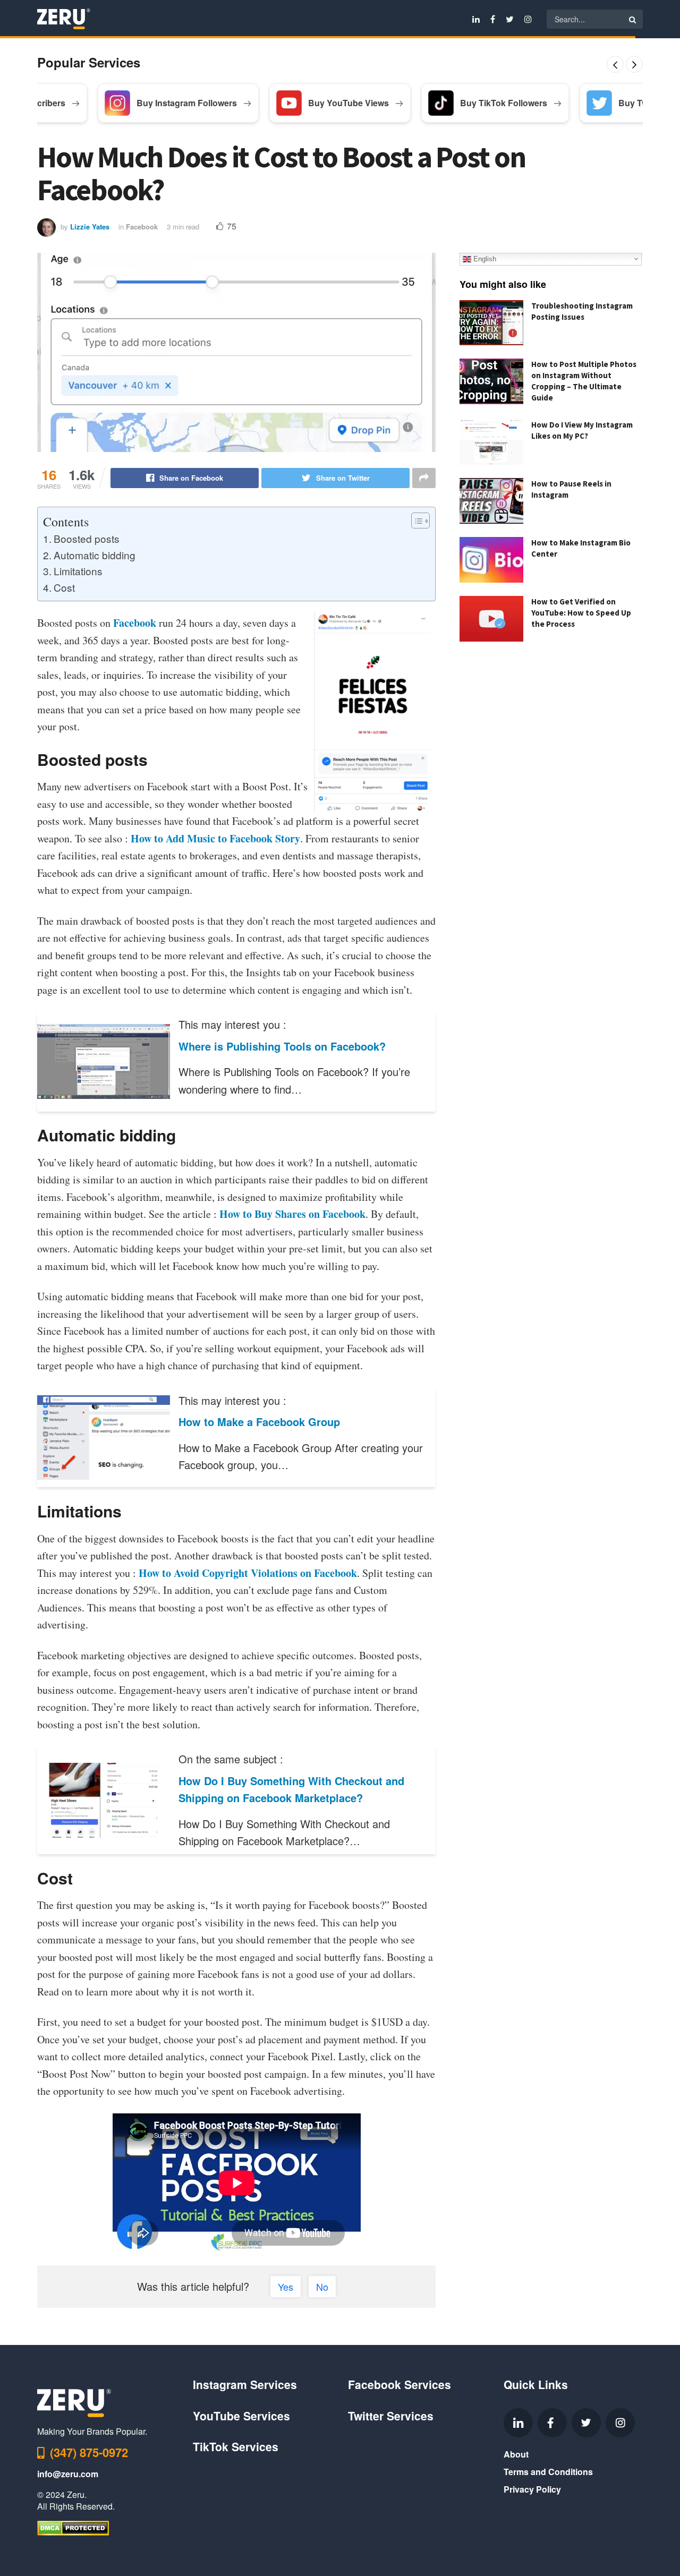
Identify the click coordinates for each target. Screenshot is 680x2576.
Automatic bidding (95, 555)
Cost (64, 587)
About (516, 2454)
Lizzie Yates (90, 227)
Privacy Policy (532, 2489)
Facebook (142, 227)
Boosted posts (87, 538)
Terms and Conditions (548, 2472)
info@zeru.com (68, 2474)
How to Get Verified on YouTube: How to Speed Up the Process (581, 613)
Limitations (78, 571)
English (484, 258)
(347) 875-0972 (89, 2452)
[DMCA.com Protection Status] (73, 2527)
